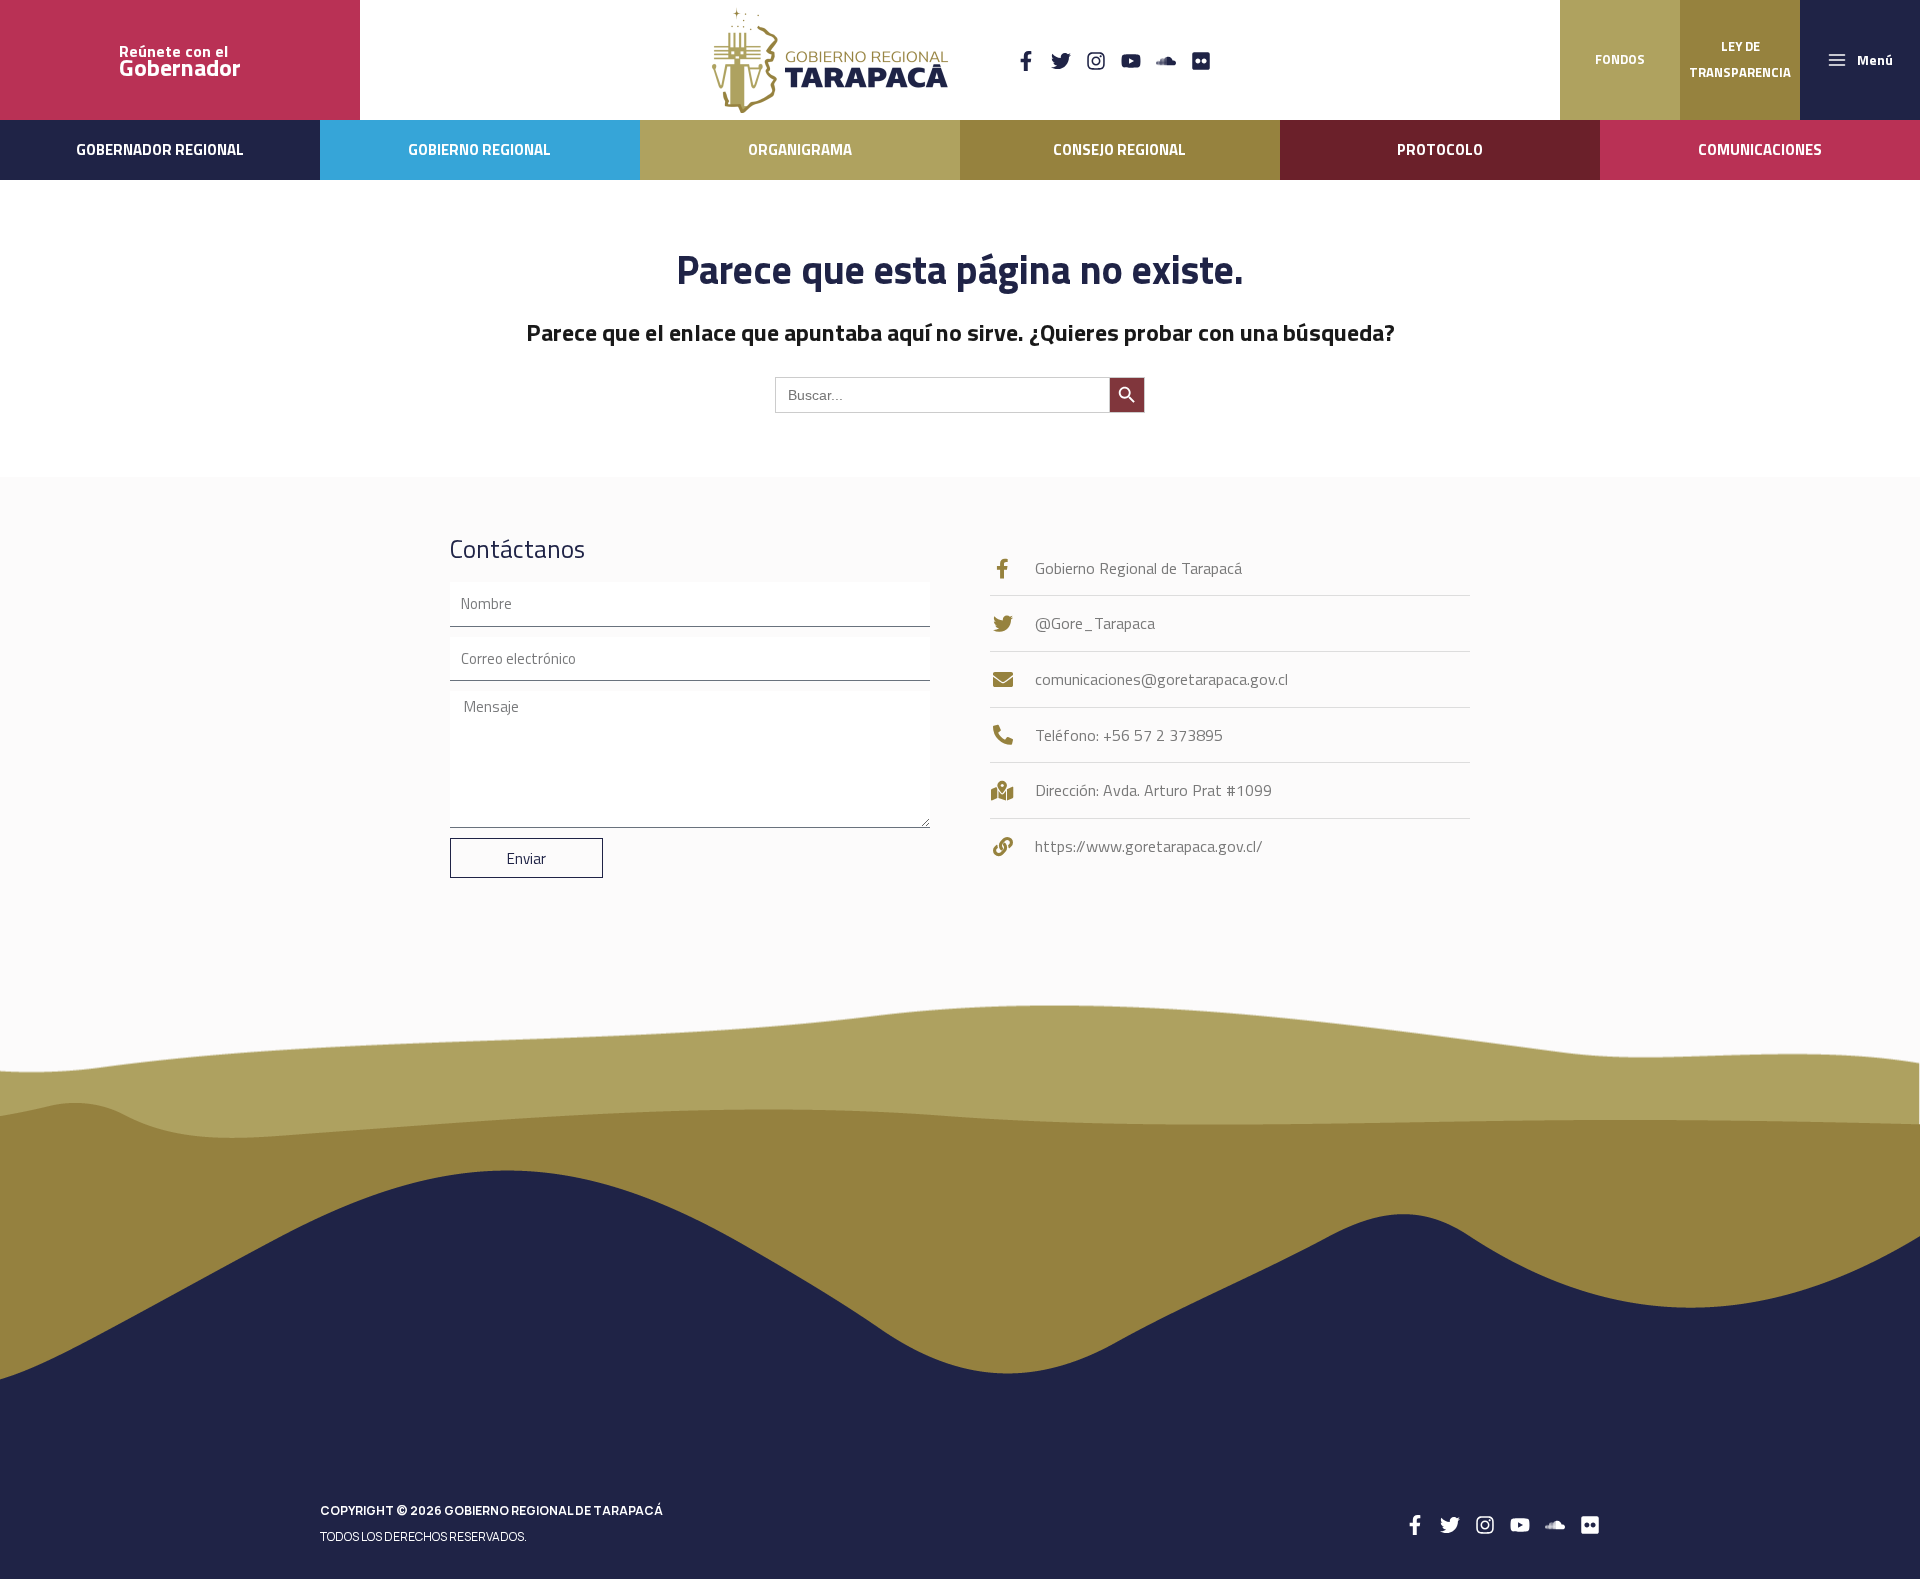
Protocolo (1440, 149)
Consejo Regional (1119, 149)
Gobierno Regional (479, 149)
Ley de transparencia (1740, 59)
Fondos (1620, 59)
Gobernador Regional (160, 149)
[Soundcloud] (1166, 61)
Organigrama (800, 149)
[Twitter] (1061, 61)
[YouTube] (1131, 61)
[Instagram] (1096, 61)
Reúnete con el (180, 60)
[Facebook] (1026, 61)
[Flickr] (1201, 61)
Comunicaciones (1760, 149)
